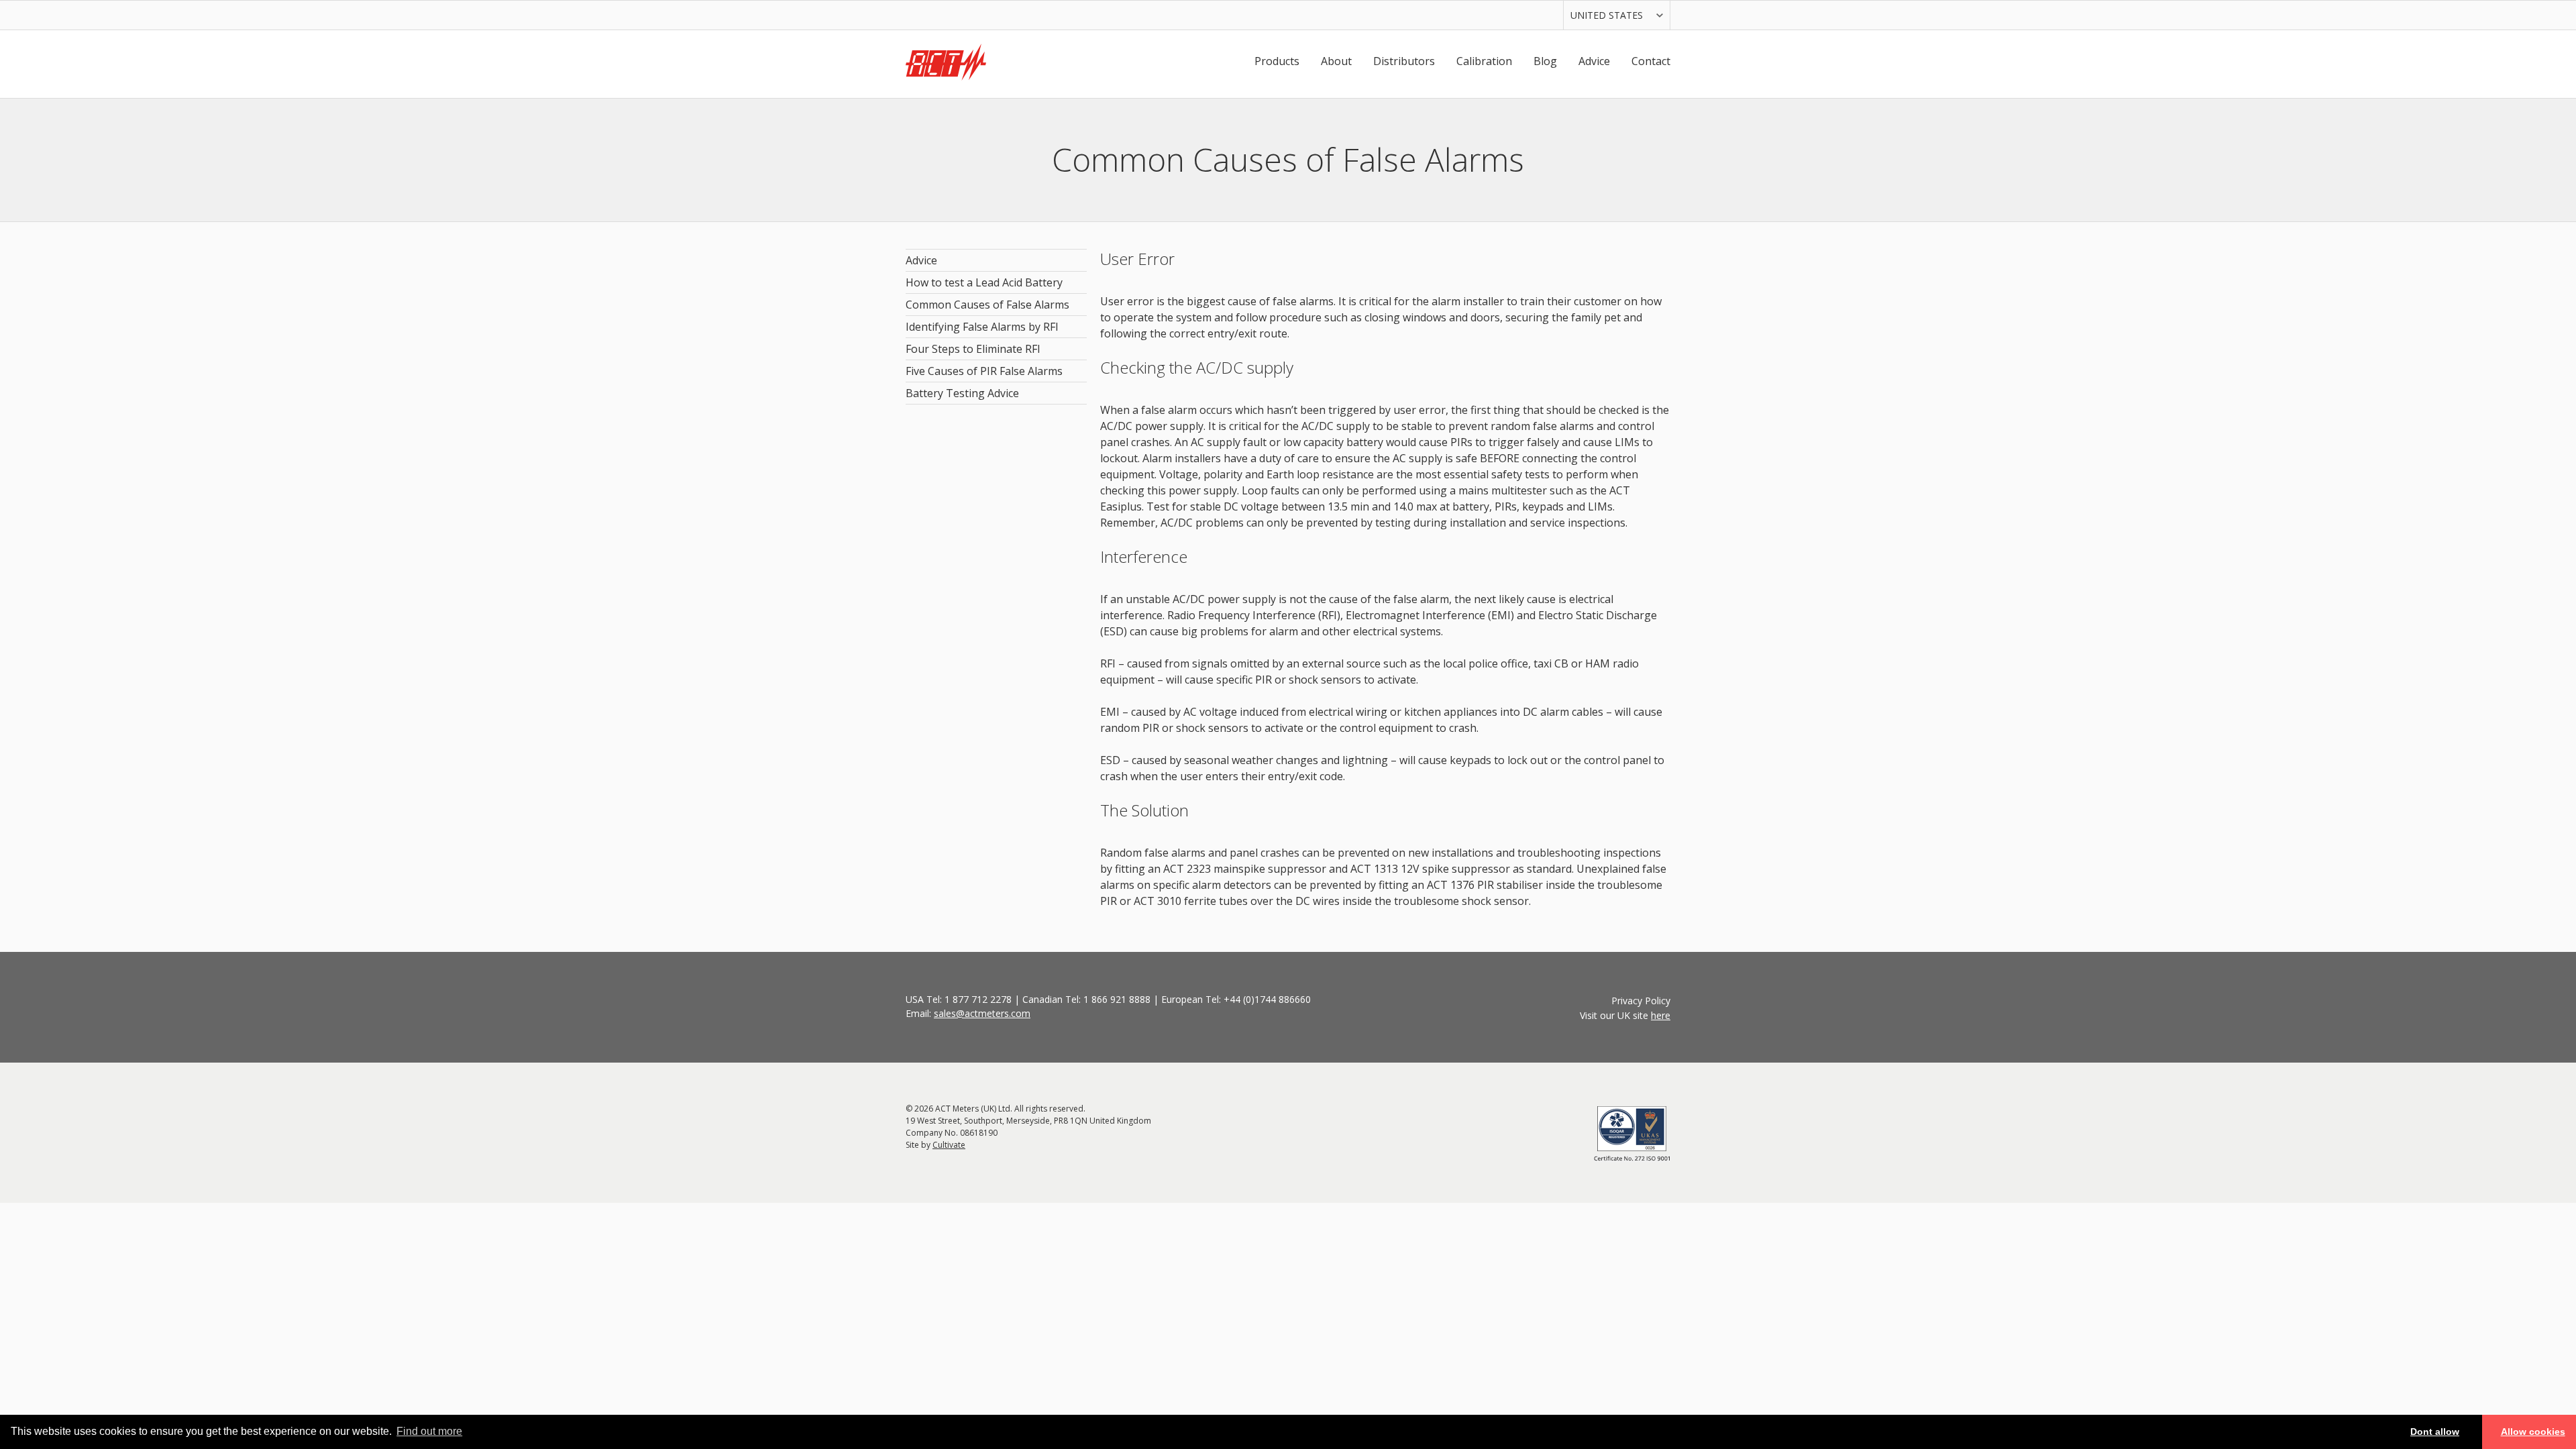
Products (1277, 61)
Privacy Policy (1641, 1001)
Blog (1545, 61)
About (1336, 61)
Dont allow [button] (2435, 1432)
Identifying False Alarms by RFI (982, 327)
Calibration (1484, 61)
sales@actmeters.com (982, 1013)
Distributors (1404, 61)
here (1661, 1015)
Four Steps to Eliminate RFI (973, 349)
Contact (1651, 61)
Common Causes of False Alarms (987, 305)
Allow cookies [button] (2533, 1432)
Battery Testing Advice (962, 393)
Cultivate (949, 1145)
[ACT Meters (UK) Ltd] (946, 64)
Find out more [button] (429, 1431)
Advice (1594, 61)
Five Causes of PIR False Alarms (984, 371)
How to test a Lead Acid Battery (984, 282)
